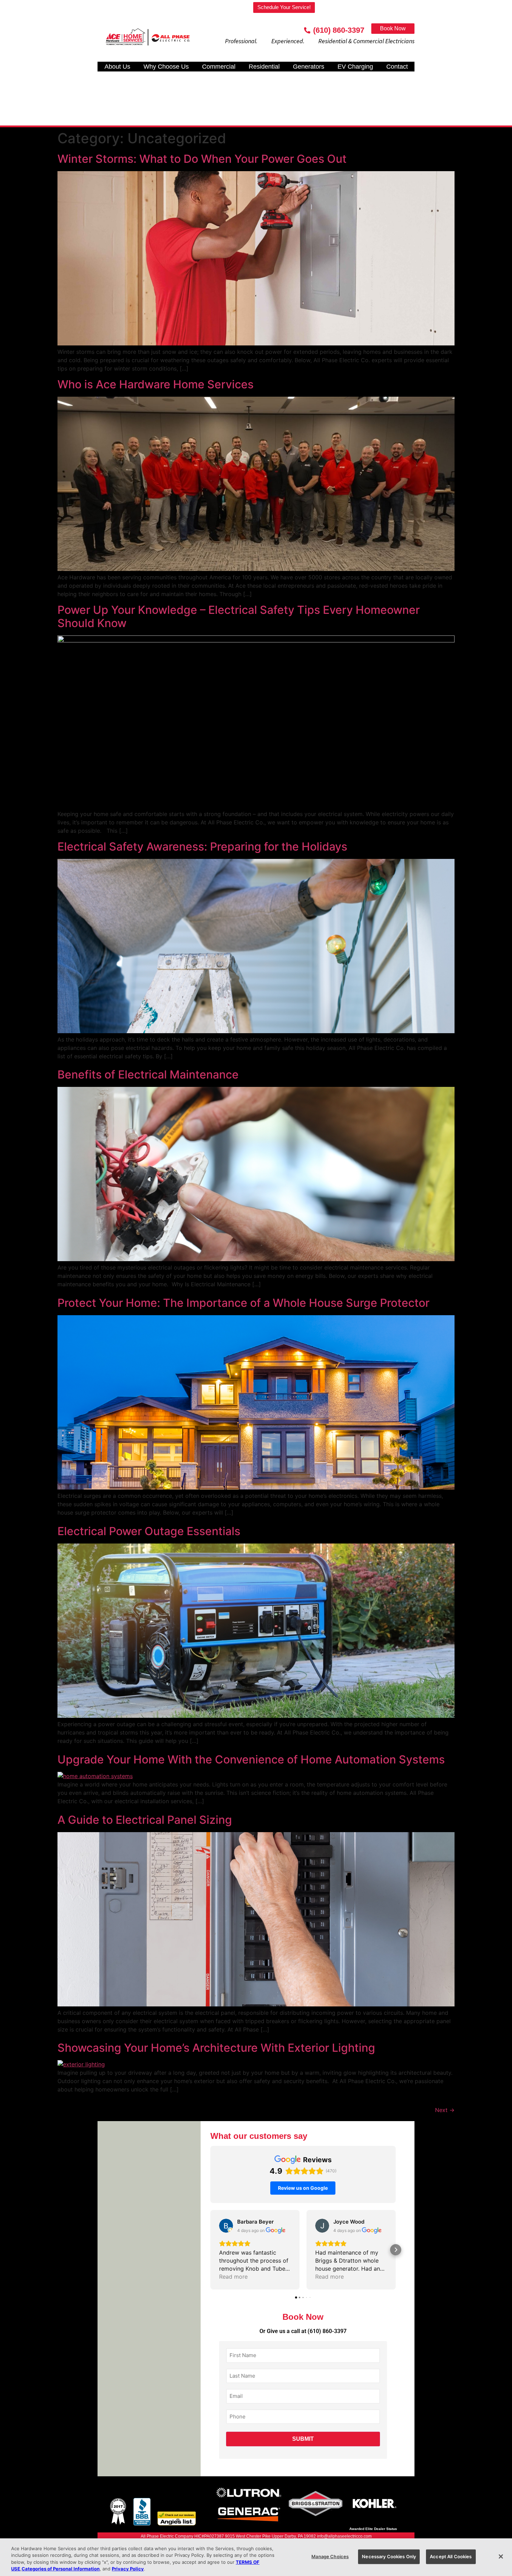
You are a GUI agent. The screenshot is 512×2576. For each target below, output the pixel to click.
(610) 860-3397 (327, 2331)
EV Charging (355, 67)
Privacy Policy (128, 2569)
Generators (309, 67)
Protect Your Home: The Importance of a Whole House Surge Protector (243, 1303)
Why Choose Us (166, 67)
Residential (264, 67)
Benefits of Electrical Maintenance (148, 1074)
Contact (397, 67)
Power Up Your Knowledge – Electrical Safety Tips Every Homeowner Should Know (239, 616)
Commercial (219, 67)
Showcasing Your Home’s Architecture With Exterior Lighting (216, 2048)
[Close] (501, 2556)
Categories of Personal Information (61, 2569)
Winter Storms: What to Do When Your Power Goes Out (202, 159)
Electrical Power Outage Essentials (149, 1531)
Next (445, 2110)
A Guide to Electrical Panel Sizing (145, 1820)
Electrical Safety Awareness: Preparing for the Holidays (202, 847)
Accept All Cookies (451, 2556)
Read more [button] (233, 2277)
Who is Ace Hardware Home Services (156, 384)
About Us (117, 67)
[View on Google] (226, 2226)
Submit (303, 2439)
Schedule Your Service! (284, 7)
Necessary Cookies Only (389, 2556)
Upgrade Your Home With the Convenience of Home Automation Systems (251, 1759)
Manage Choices (330, 2556)
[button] (210, 2250)
